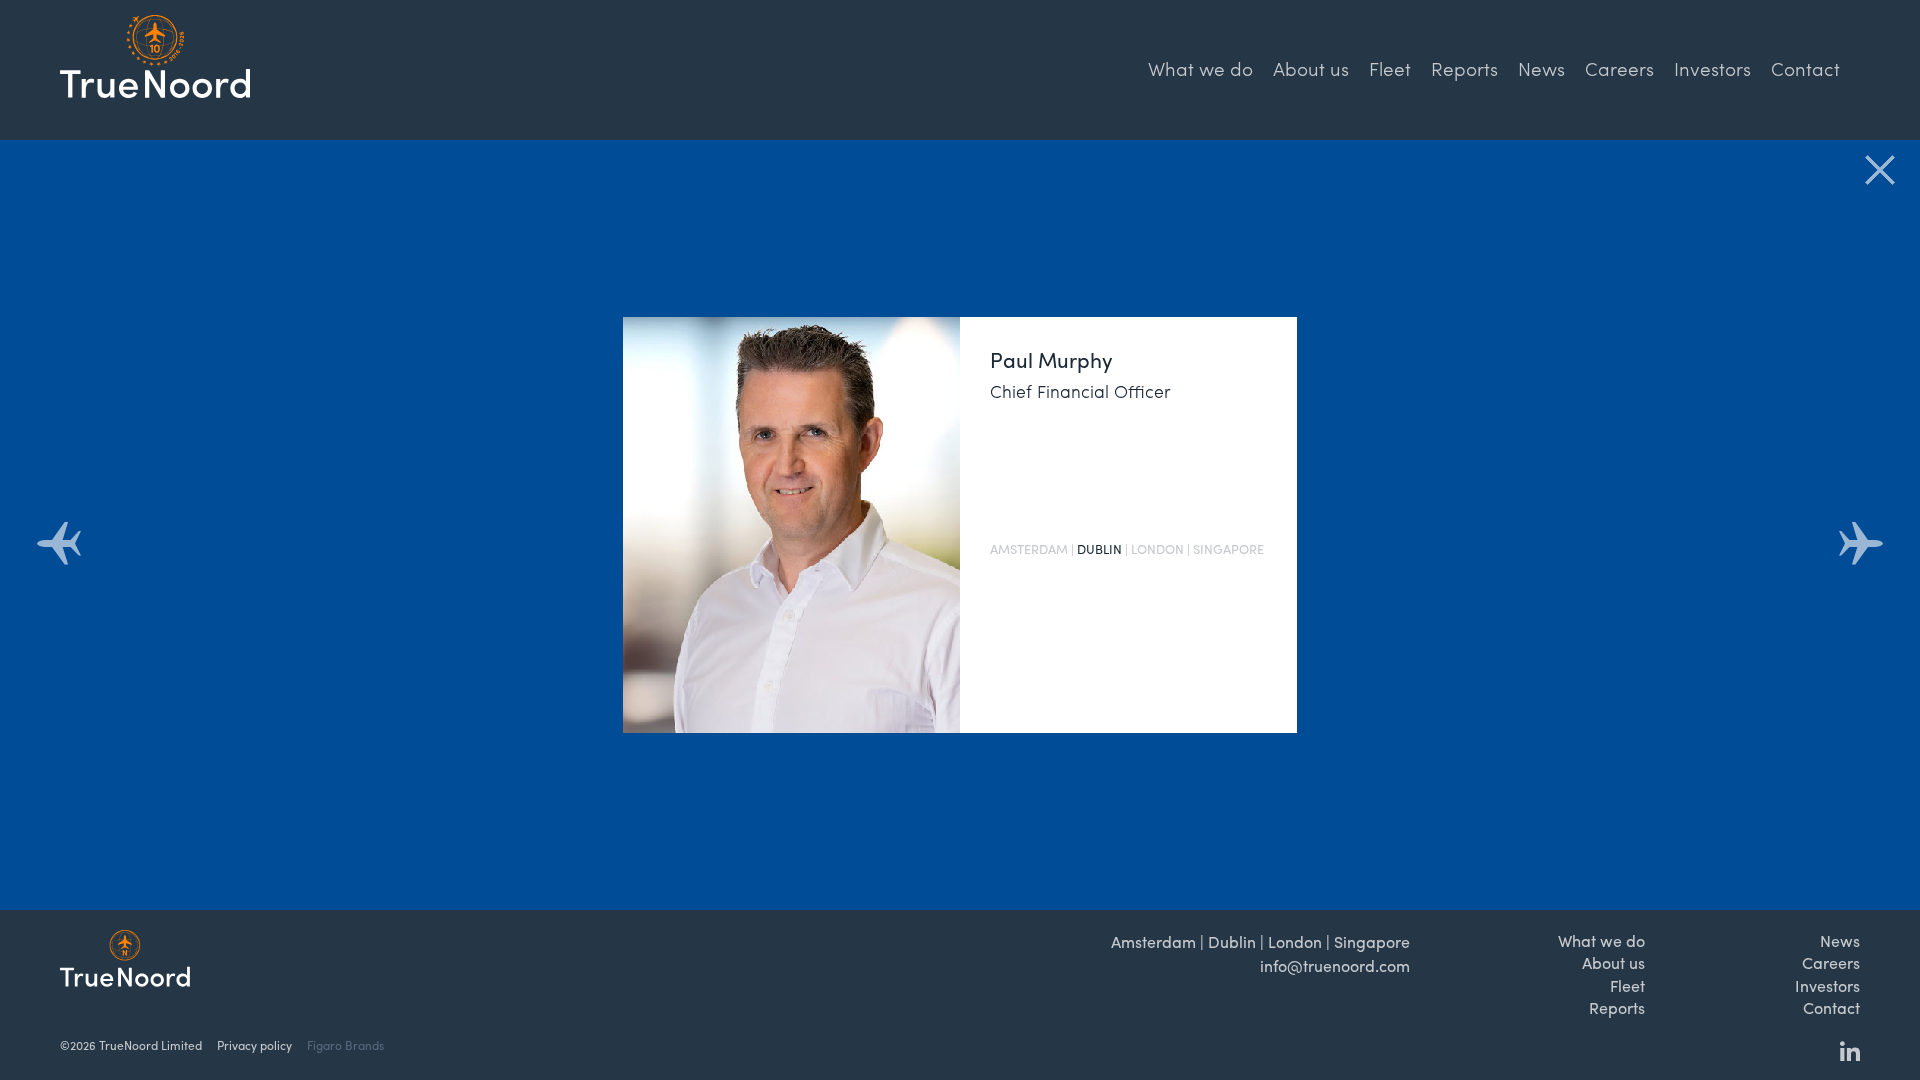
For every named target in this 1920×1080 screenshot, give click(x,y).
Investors (1712, 68)
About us (1311, 68)
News (1541, 68)
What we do (1200, 68)
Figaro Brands (345, 1045)
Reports (1464, 68)
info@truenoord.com (1335, 965)
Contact (1805, 68)
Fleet (1390, 68)
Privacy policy (254, 1045)
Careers (1619, 68)
